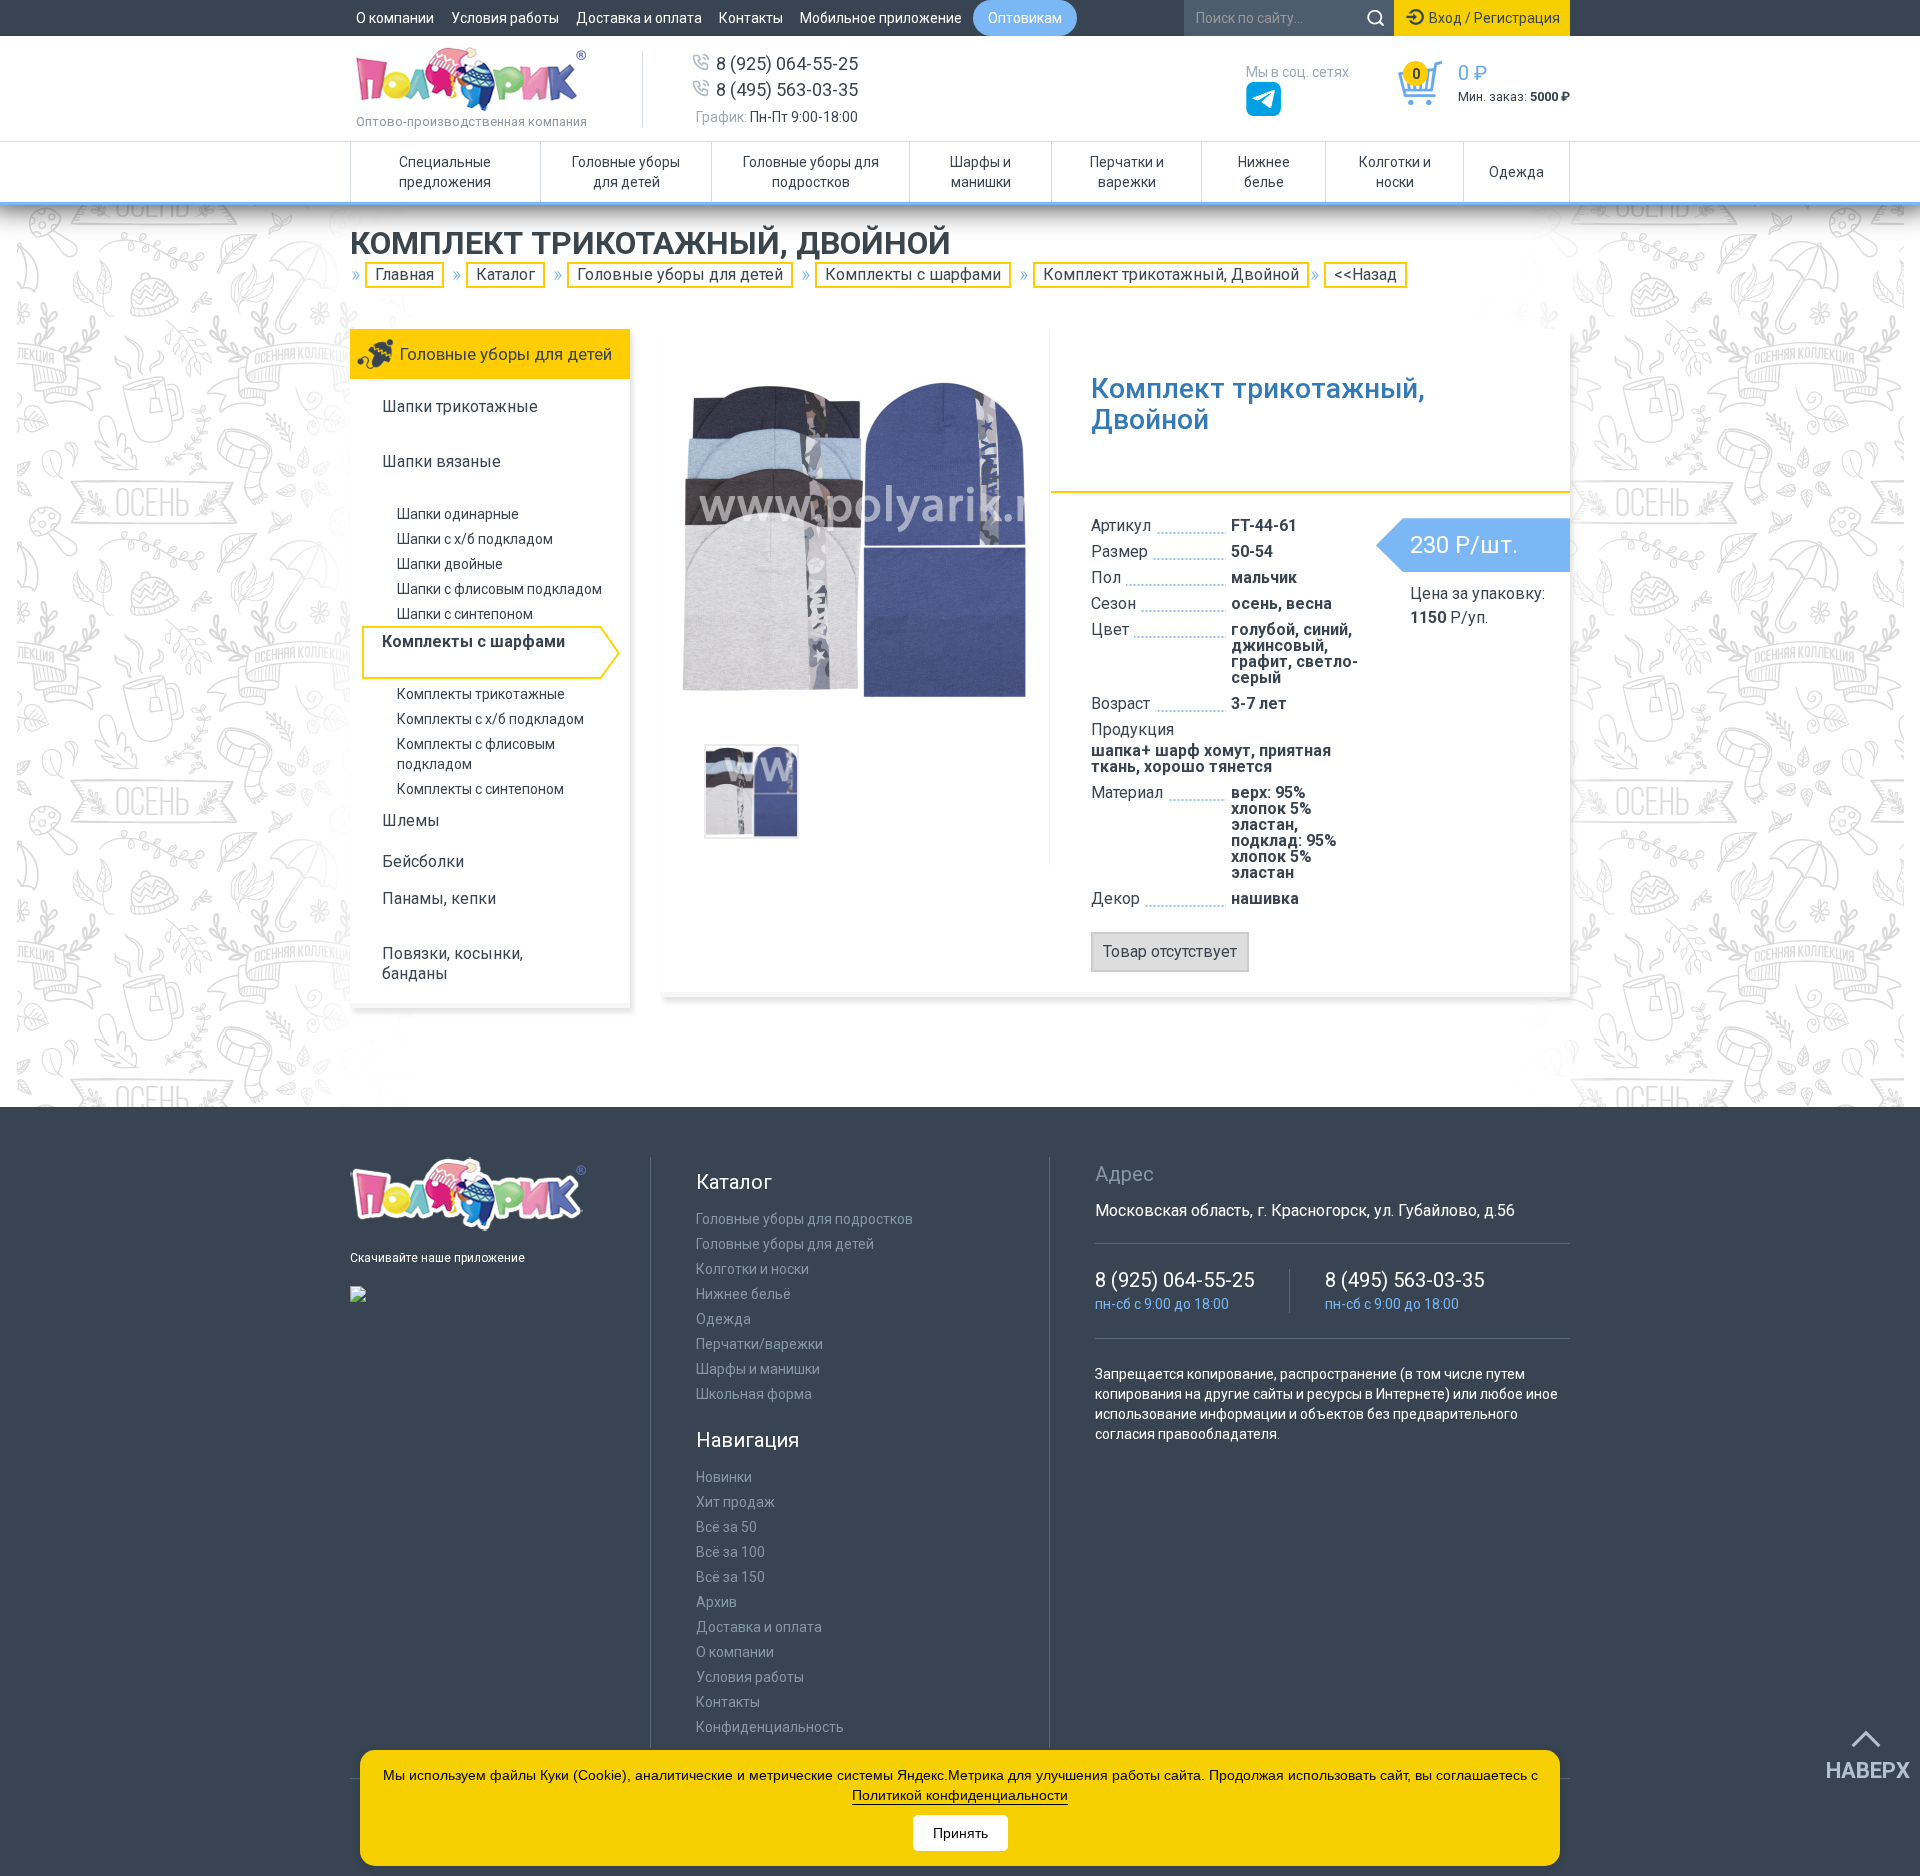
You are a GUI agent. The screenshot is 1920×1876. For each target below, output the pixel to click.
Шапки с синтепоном (465, 614)
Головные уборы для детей (626, 172)
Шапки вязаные (441, 461)
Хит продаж (735, 1502)
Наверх (1868, 1771)
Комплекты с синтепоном (480, 789)
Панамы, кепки (439, 898)
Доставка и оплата (639, 18)
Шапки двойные (450, 564)
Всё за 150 (730, 1577)
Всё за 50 (726, 1527)
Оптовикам (1025, 18)
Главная (404, 274)
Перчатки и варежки (1127, 172)
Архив (716, 1602)
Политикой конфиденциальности (960, 1795)
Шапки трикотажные (460, 406)
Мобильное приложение (881, 18)
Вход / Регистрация (1494, 18)
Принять (960, 1833)
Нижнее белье (1264, 172)
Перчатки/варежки (759, 1344)
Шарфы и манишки (980, 172)
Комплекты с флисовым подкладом (476, 754)
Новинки (724, 1477)
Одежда (1516, 172)
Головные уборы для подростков (811, 172)
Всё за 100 (730, 1552)
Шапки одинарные (458, 514)
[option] (855, 539)
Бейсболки (423, 861)
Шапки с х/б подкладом (475, 539)
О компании (395, 18)
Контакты (751, 18)
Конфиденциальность (770, 1727)
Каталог (505, 274)
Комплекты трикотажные (481, 694)
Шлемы (411, 820)
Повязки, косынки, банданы (452, 963)
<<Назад (1365, 274)
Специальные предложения (445, 172)
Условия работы (505, 18)
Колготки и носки (1395, 172)
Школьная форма (754, 1394)
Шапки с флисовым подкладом (499, 589)
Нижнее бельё (743, 1294)
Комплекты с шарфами (913, 274)
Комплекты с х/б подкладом (490, 719)
